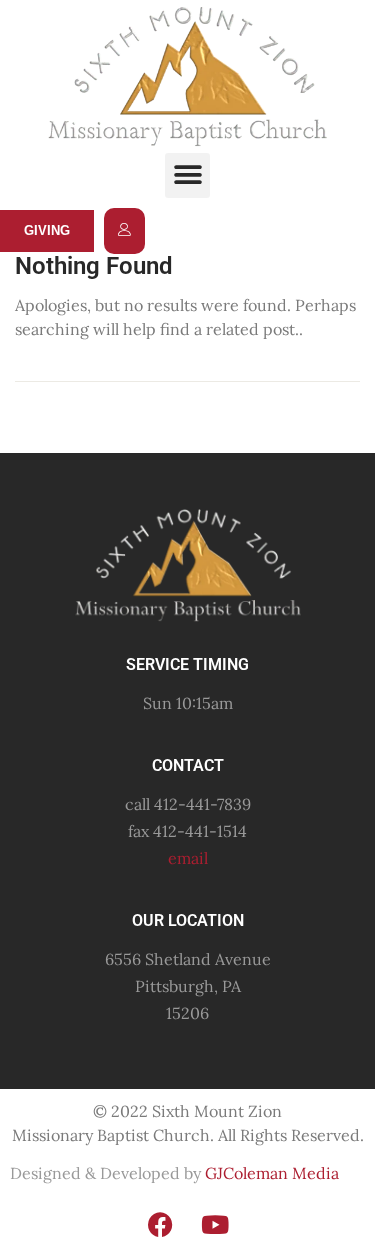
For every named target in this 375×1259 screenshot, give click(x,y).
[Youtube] (215, 1224)
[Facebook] (160, 1224)
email (188, 858)
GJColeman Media (270, 1173)
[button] (187, 175)
